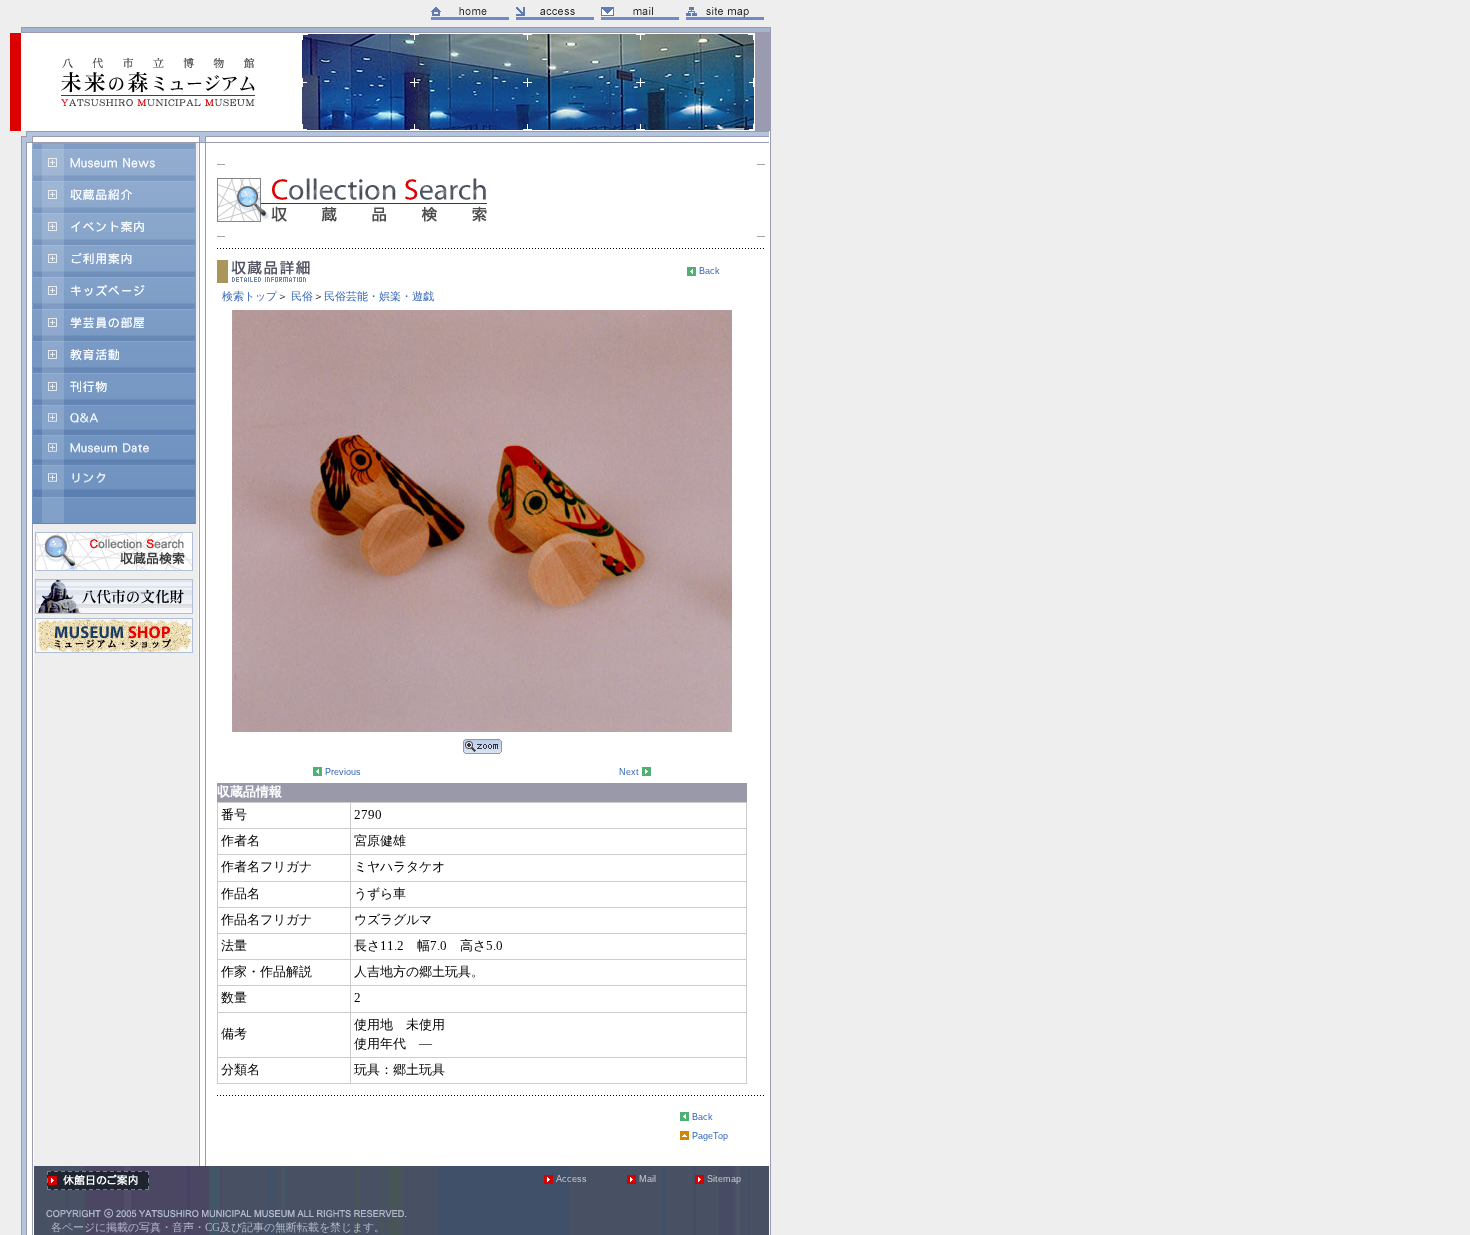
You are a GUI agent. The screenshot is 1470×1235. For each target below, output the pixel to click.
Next (629, 772)
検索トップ (249, 296)
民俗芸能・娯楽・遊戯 (379, 296)
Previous (343, 772)
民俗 (302, 296)
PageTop (710, 1136)
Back (709, 271)
